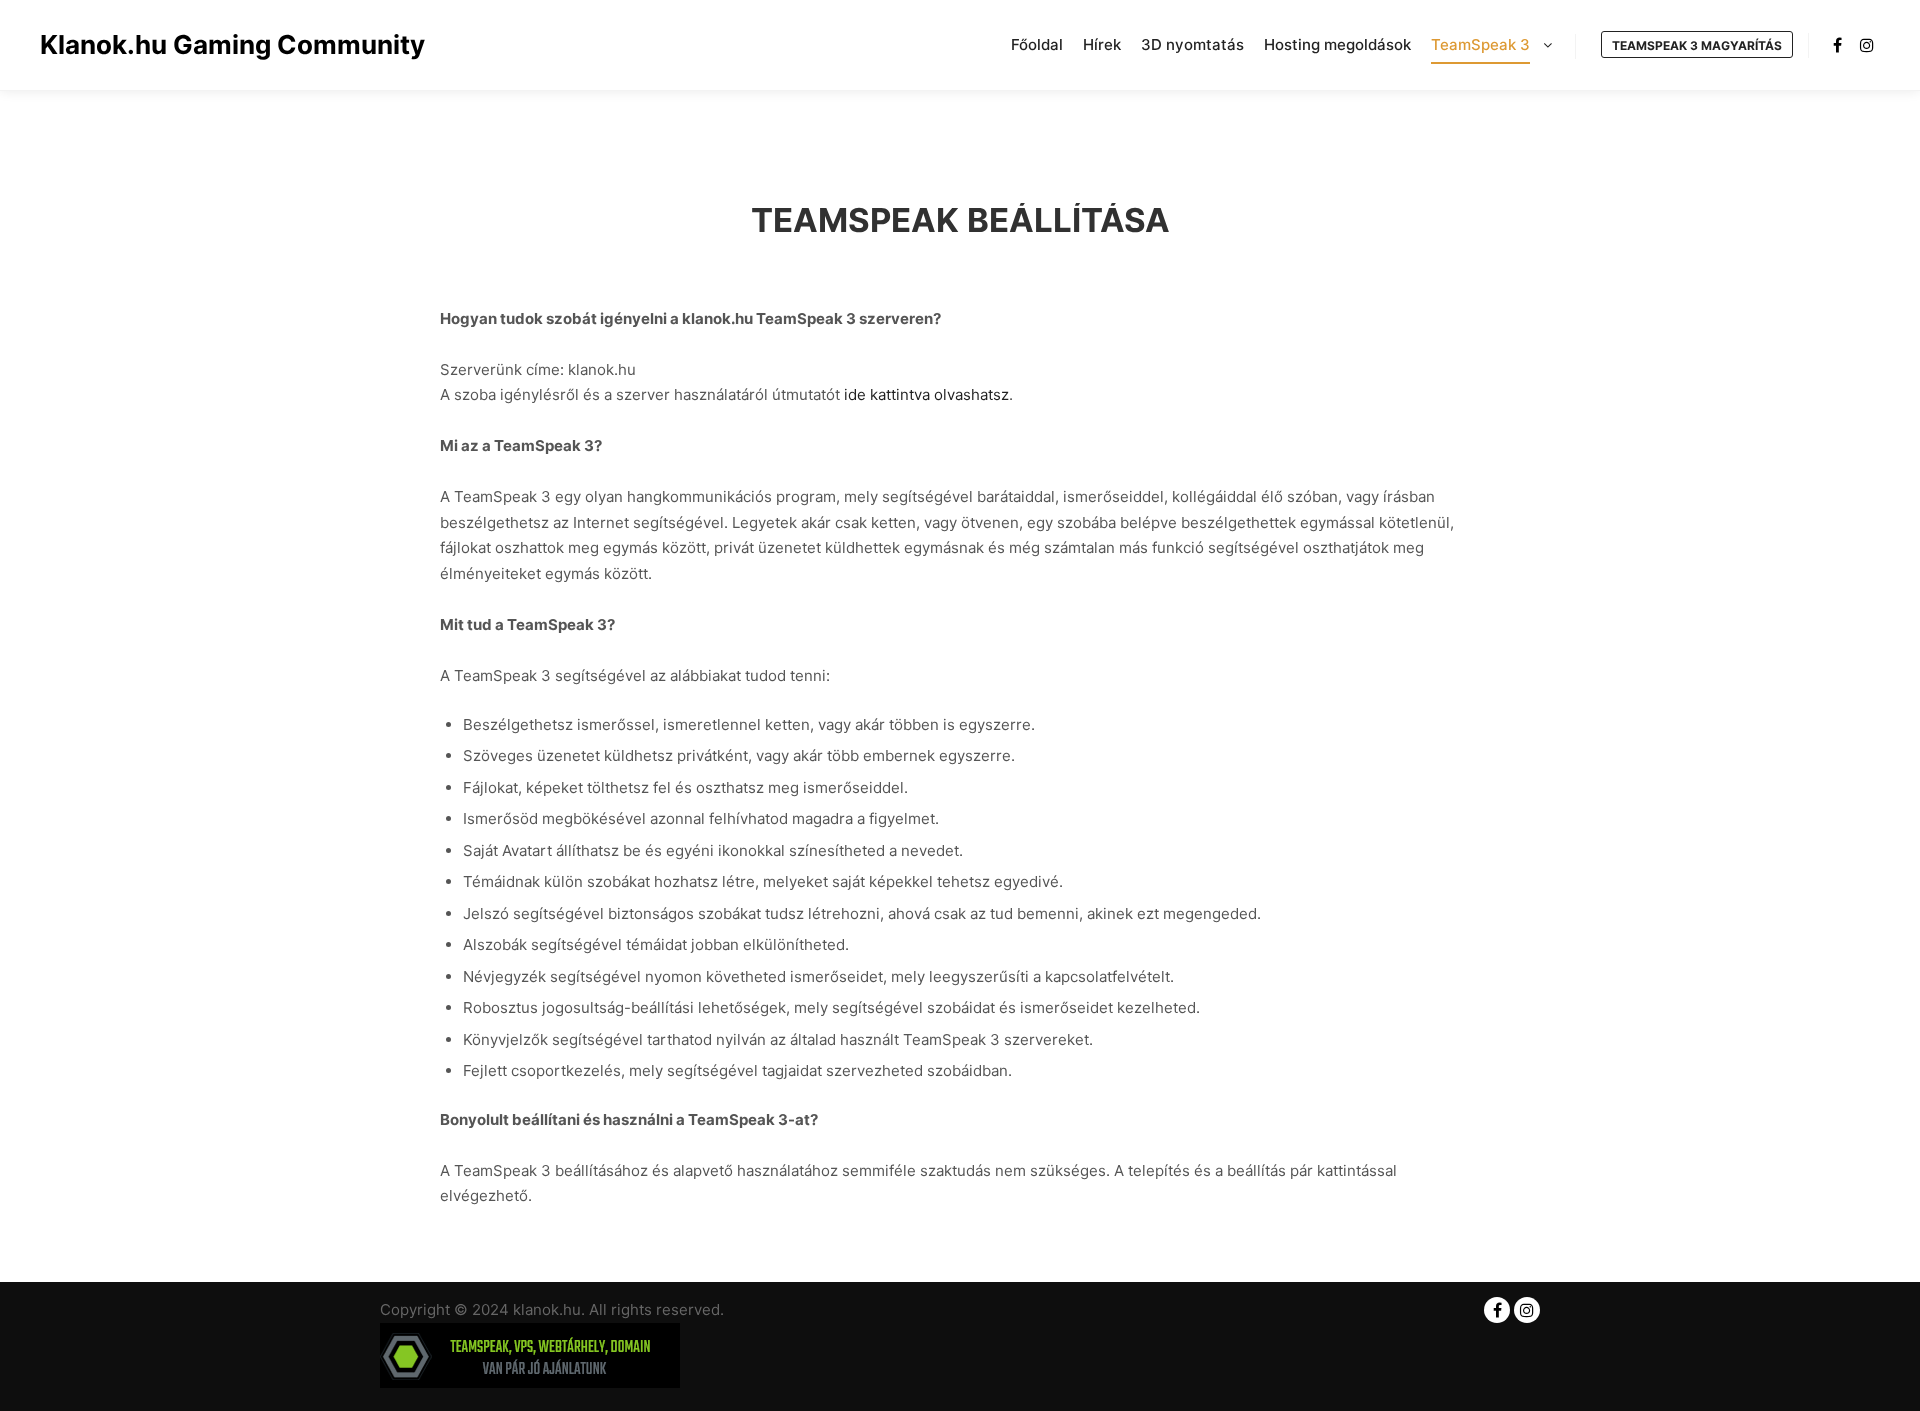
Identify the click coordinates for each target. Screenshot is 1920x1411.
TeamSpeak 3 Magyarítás (1697, 45)
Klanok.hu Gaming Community (140, 44)
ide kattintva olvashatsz (926, 394)
